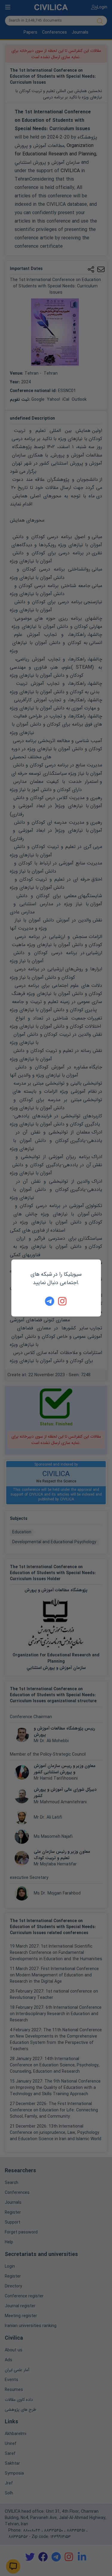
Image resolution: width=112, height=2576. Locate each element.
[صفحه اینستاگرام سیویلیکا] (63, 1301)
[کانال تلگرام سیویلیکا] (50, 1301)
